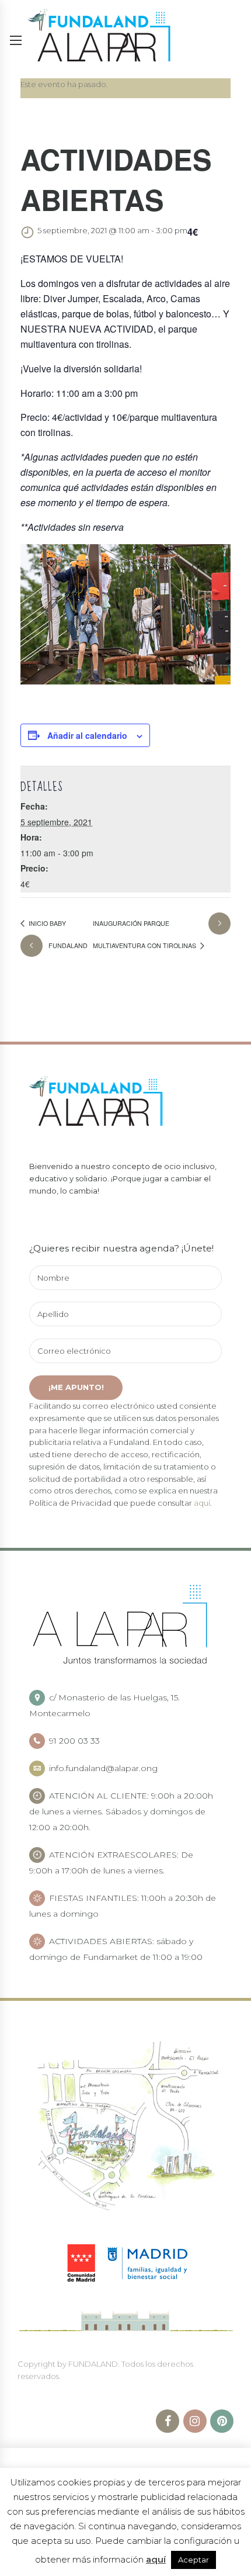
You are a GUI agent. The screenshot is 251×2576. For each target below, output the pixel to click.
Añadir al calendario (87, 735)
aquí (202, 1503)
